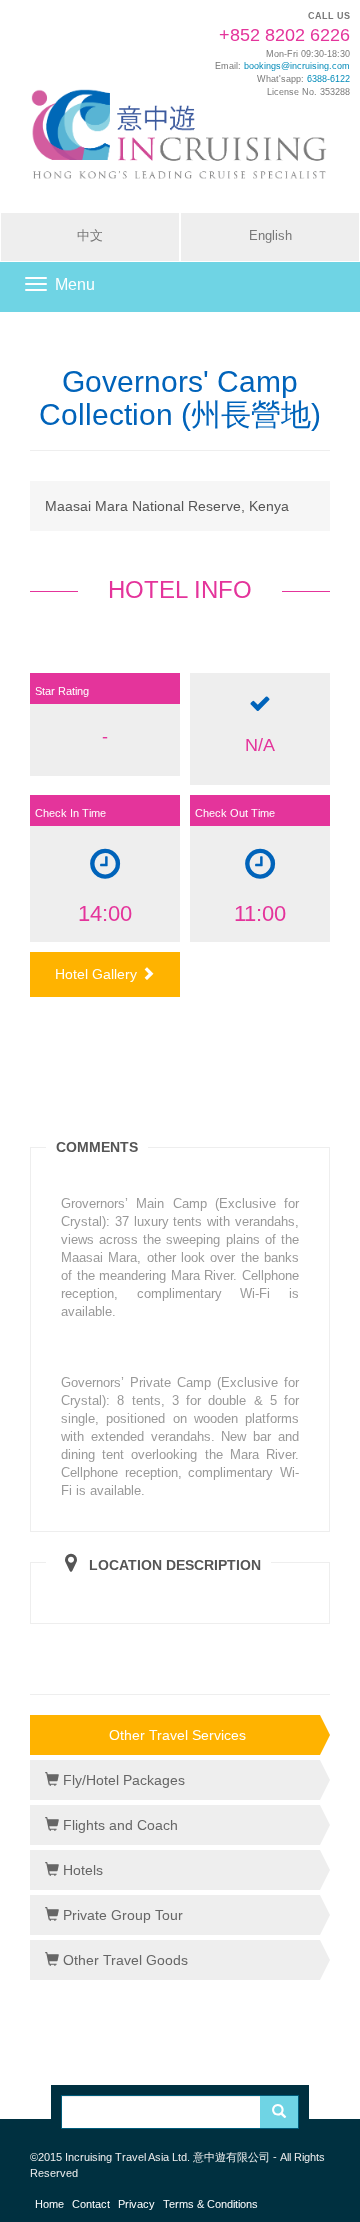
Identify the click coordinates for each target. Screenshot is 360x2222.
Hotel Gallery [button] (98, 974)
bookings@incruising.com (297, 66)
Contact (91, 2204)
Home (49, 2204)
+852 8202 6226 (284, 35)
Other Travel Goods (123, 1960)
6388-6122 (328, 79)
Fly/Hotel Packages (122, 1780)
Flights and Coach (118, 1825)
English (270, 236)
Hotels (81, 1870)
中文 (90, 236)
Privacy (136, 2204)
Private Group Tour (121, 1915)
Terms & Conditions (210, 2204)
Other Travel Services (177, 1735)
